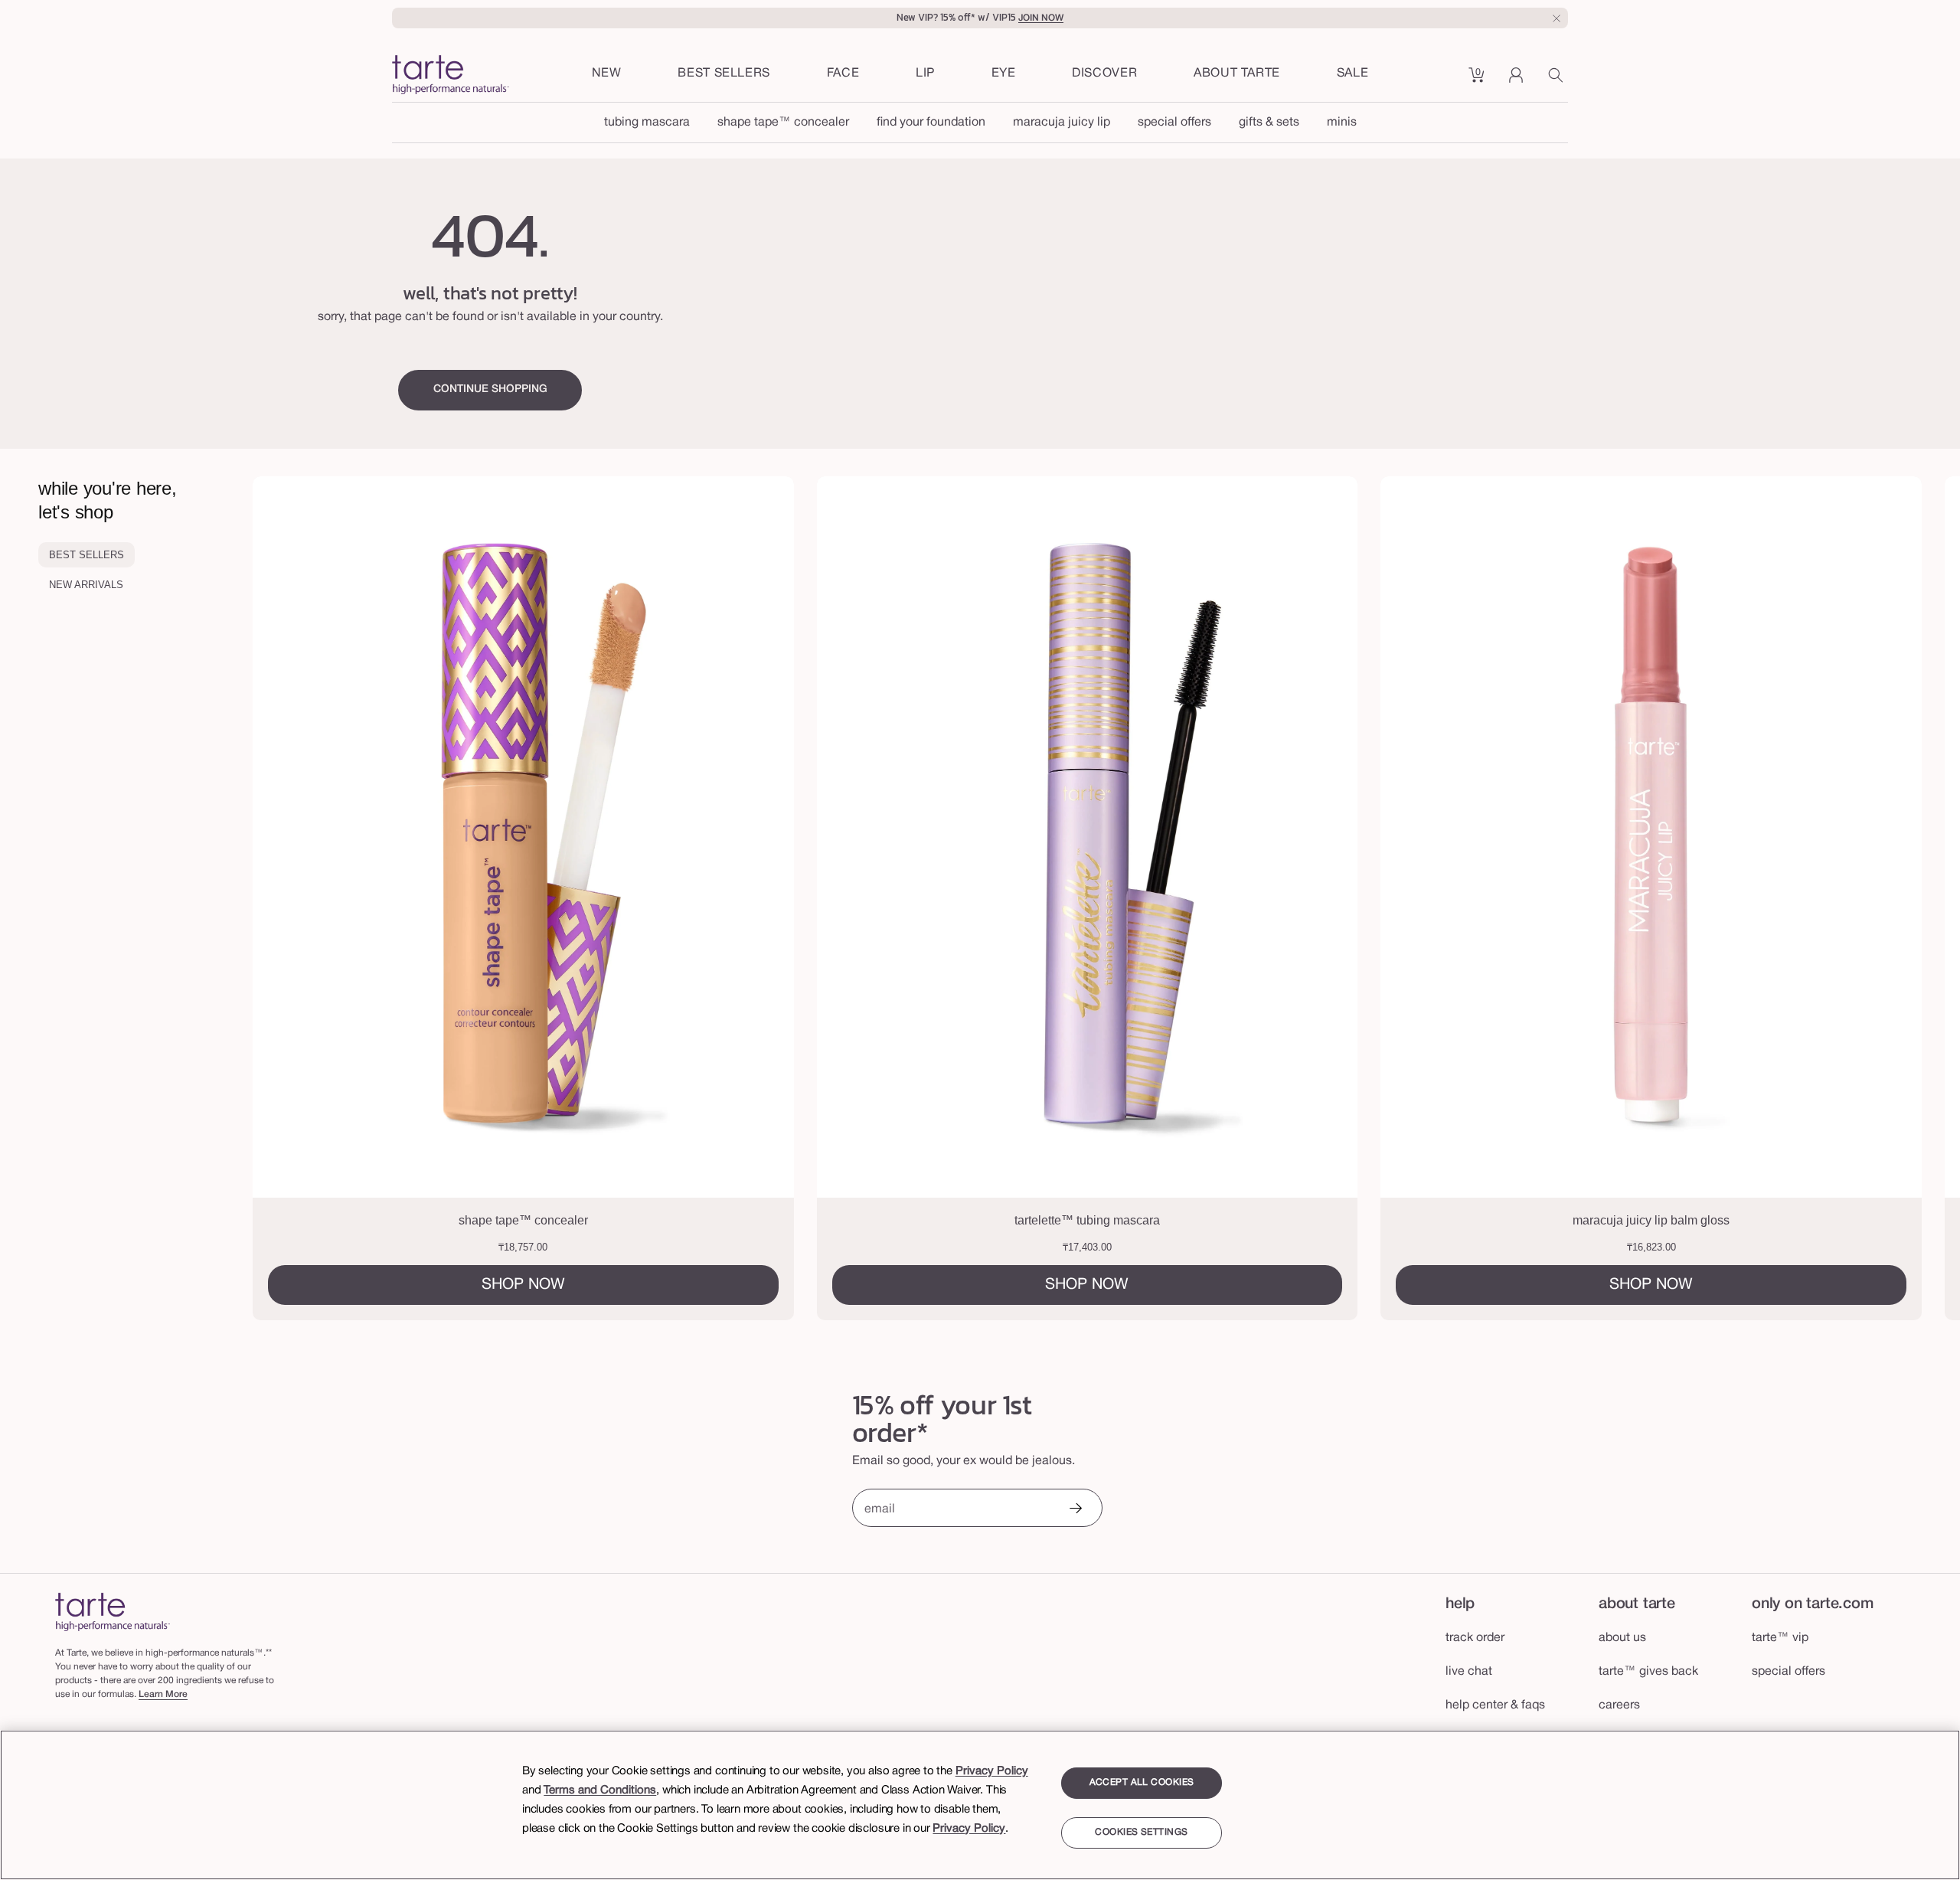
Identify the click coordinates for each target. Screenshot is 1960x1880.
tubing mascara (647, 123)
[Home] (113, 1612)
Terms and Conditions (600, 1790)
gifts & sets (1269, 123)
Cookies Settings (1141, 1833)
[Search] (1558, 80)
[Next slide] (1857, 898)
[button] (843, 74)
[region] (980, 1805)
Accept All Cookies (1142, 1782)
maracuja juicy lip (1062, 123)
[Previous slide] (357, 898)
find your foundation (931, 123)
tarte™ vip (1780, 1638)
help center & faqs (1495, 1705)
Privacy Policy (992, 1771)
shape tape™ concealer (783, 123)
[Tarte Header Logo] (451, 76)
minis (1342, 123)
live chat (1469, 1672)
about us (1622, 1638)
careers (1619, 1705)
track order (1475, 1638)
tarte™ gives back (1648, 1672)
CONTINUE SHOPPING (490, 389)
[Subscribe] (1075, 1510)
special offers (1174, 123)
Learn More (163, 1694)
